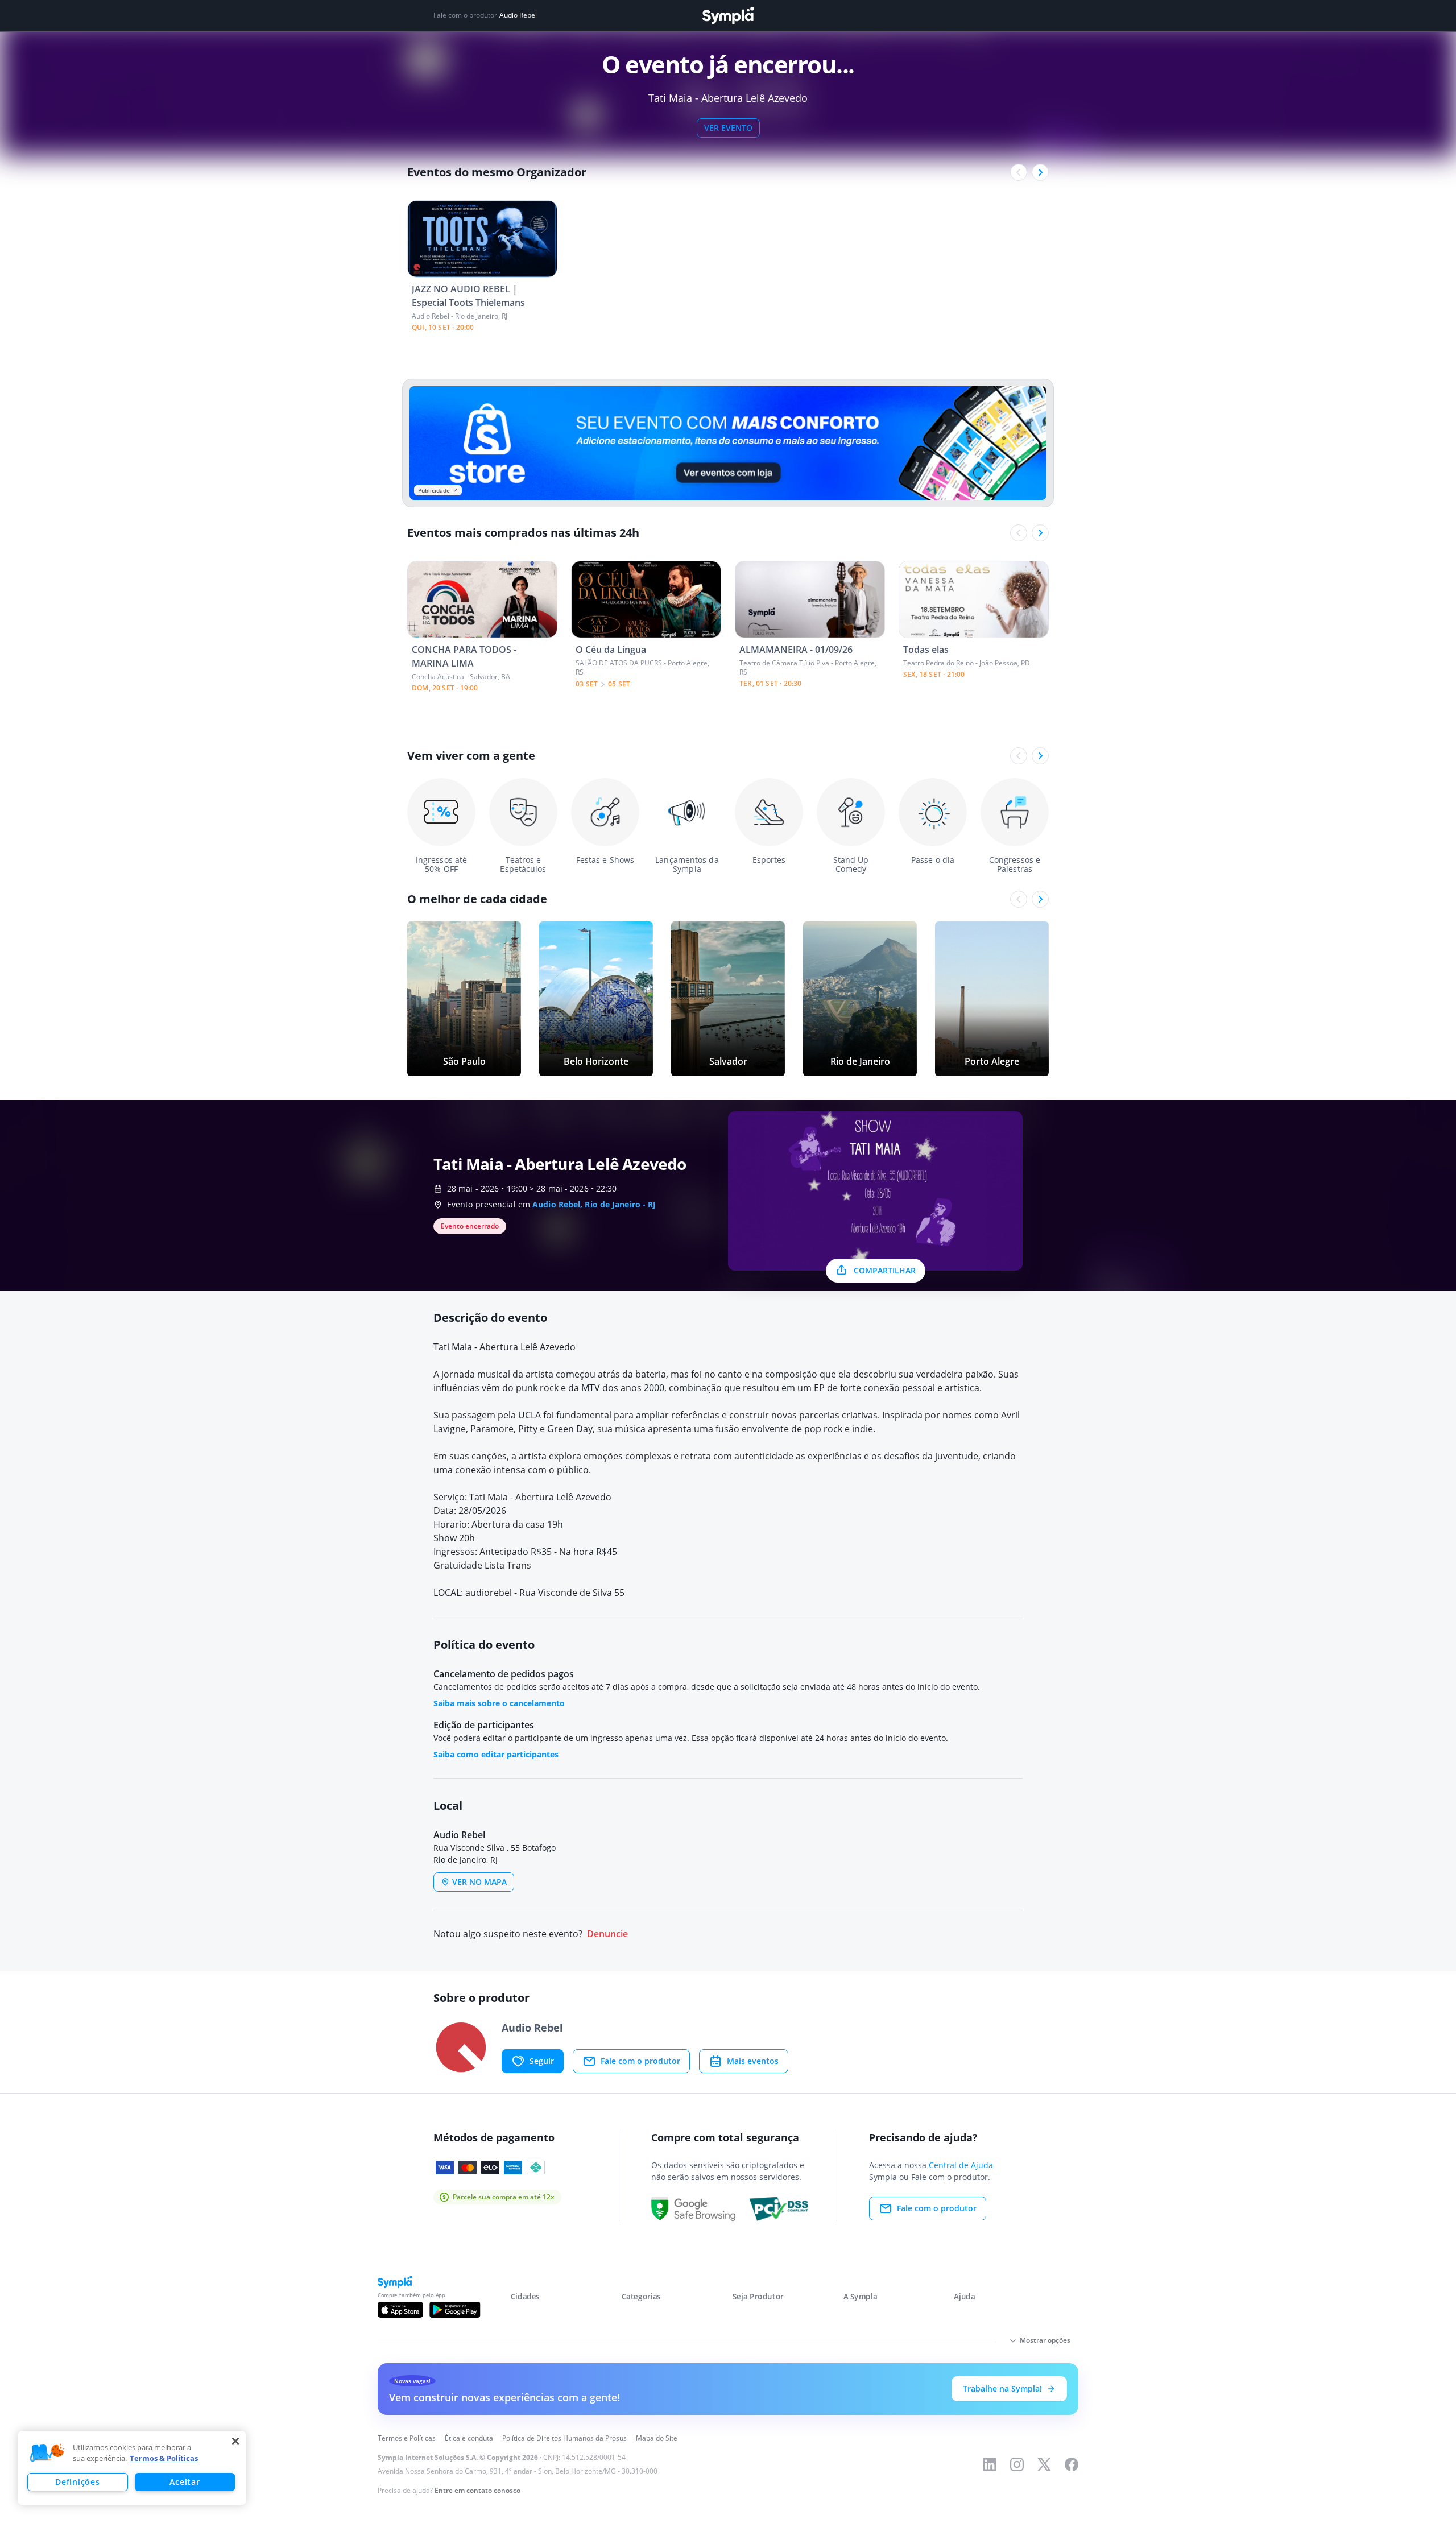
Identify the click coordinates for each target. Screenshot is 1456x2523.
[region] (132, 2468)
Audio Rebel (518, 15)
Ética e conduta (469, 2438)
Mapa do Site (657, 2438)
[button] (47, 2453)
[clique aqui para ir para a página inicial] (728, 16)
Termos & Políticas (164, 2458)
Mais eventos (753, 2061)
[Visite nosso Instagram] (1017, 2464)
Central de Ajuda (961, 2165)
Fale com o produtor (640, 2061)
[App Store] (400, 2310)
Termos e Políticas (407, 2438)
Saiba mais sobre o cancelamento (499, 1703)
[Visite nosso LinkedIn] (990, 2464)
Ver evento (728, 128)
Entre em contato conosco (477, 2490)
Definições (77, 2482)
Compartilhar (885, 1270)
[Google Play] (455, 2310)
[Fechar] (235, 2441)
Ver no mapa (479, 1882)
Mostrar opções (1045, 2340)
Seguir (542, 2061)
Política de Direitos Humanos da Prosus (564, 2438)
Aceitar (185, 2482)
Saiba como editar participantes (496, 1754)
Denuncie (607, 1934)
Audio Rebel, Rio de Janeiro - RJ (594, 1204)
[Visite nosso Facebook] (1072, 2464)
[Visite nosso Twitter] (1044, 2464)
